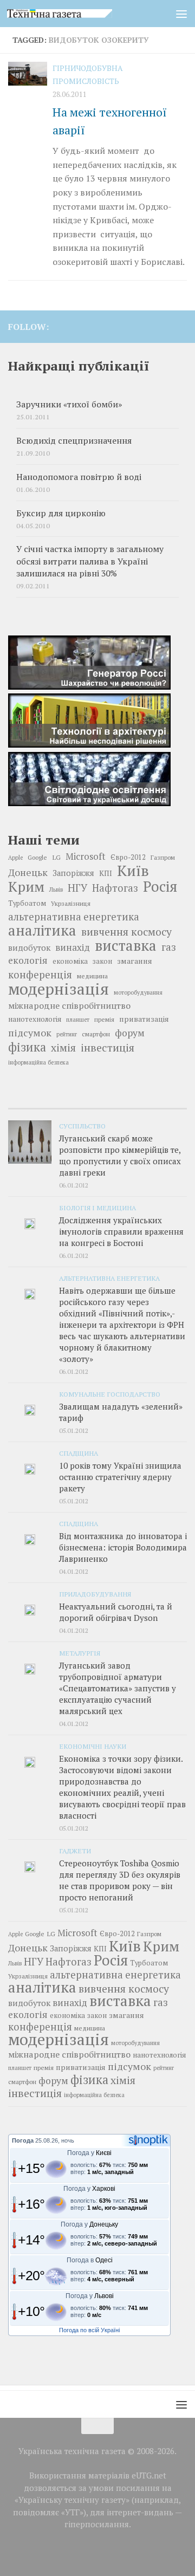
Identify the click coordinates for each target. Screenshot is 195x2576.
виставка (126, 945)
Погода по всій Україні (89, 2330)
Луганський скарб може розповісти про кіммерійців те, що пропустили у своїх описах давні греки (120, 1155)
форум (130, 1033)
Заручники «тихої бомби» (69, 404)
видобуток (29, 948)
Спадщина (79, 1453)
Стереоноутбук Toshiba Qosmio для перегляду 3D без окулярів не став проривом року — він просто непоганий (120, 1880)
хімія (63, 1048)
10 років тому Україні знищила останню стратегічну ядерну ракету (120, 1477)
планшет (78, 1020)
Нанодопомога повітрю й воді (79, 477)
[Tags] (157, 1104)
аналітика (42, 930)
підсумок (30, 1033)
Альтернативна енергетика (109, 1278)
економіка (70, 961)
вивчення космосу (126, 932)
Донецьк (28, 872)
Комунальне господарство (110, 1394)
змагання (135, 961)
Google (37, 857)
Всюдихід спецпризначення (74, 441)
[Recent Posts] (38, 1104)
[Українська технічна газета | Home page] (77, 14)
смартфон (96, 1034)
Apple (15, 858)
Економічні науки (93, 1746)
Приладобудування (95, 1594)
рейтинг (67, 1034)
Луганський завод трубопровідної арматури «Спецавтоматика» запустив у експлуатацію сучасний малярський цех (118, 1688)
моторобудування (138, 992)
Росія (160, 886)
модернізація (58, 989)
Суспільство (82, 1126)
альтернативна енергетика (74, 917)
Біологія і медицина (97, 1208)
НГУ (77, 888)
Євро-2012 (128, 857)
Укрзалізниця (71, 903)
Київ (133, 871)
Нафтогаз (115, 888)
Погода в (90, 2260)
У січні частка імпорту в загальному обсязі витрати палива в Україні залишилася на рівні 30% (90, 561)
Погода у (89, 2153)
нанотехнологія (35, 1019)
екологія (28, 960)
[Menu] (181, 14)
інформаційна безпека (38, 1062)
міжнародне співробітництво (69, 1005)
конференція (40, 975)
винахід (73, 947)
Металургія (80, 1653)
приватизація (144, 1019)
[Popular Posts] (97, 1104)
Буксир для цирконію (61, 513)
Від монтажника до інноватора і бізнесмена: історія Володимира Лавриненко (123, 1547)
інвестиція (108, 1048)
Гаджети (75, 1851)
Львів (56, 890)
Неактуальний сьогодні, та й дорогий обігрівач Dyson (116, 1612)
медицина (92, 976)
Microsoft (86, 856)
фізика (27, 1047)
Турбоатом (27, 903)
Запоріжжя (73, 873)
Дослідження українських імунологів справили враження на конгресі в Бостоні (121, 1231)
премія (104, 1019)
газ (169, 947)
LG (56, 857)
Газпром (163, 857)
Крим (26, 886)
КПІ (106, 873)
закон (102, 961)
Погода (23, 2140)
